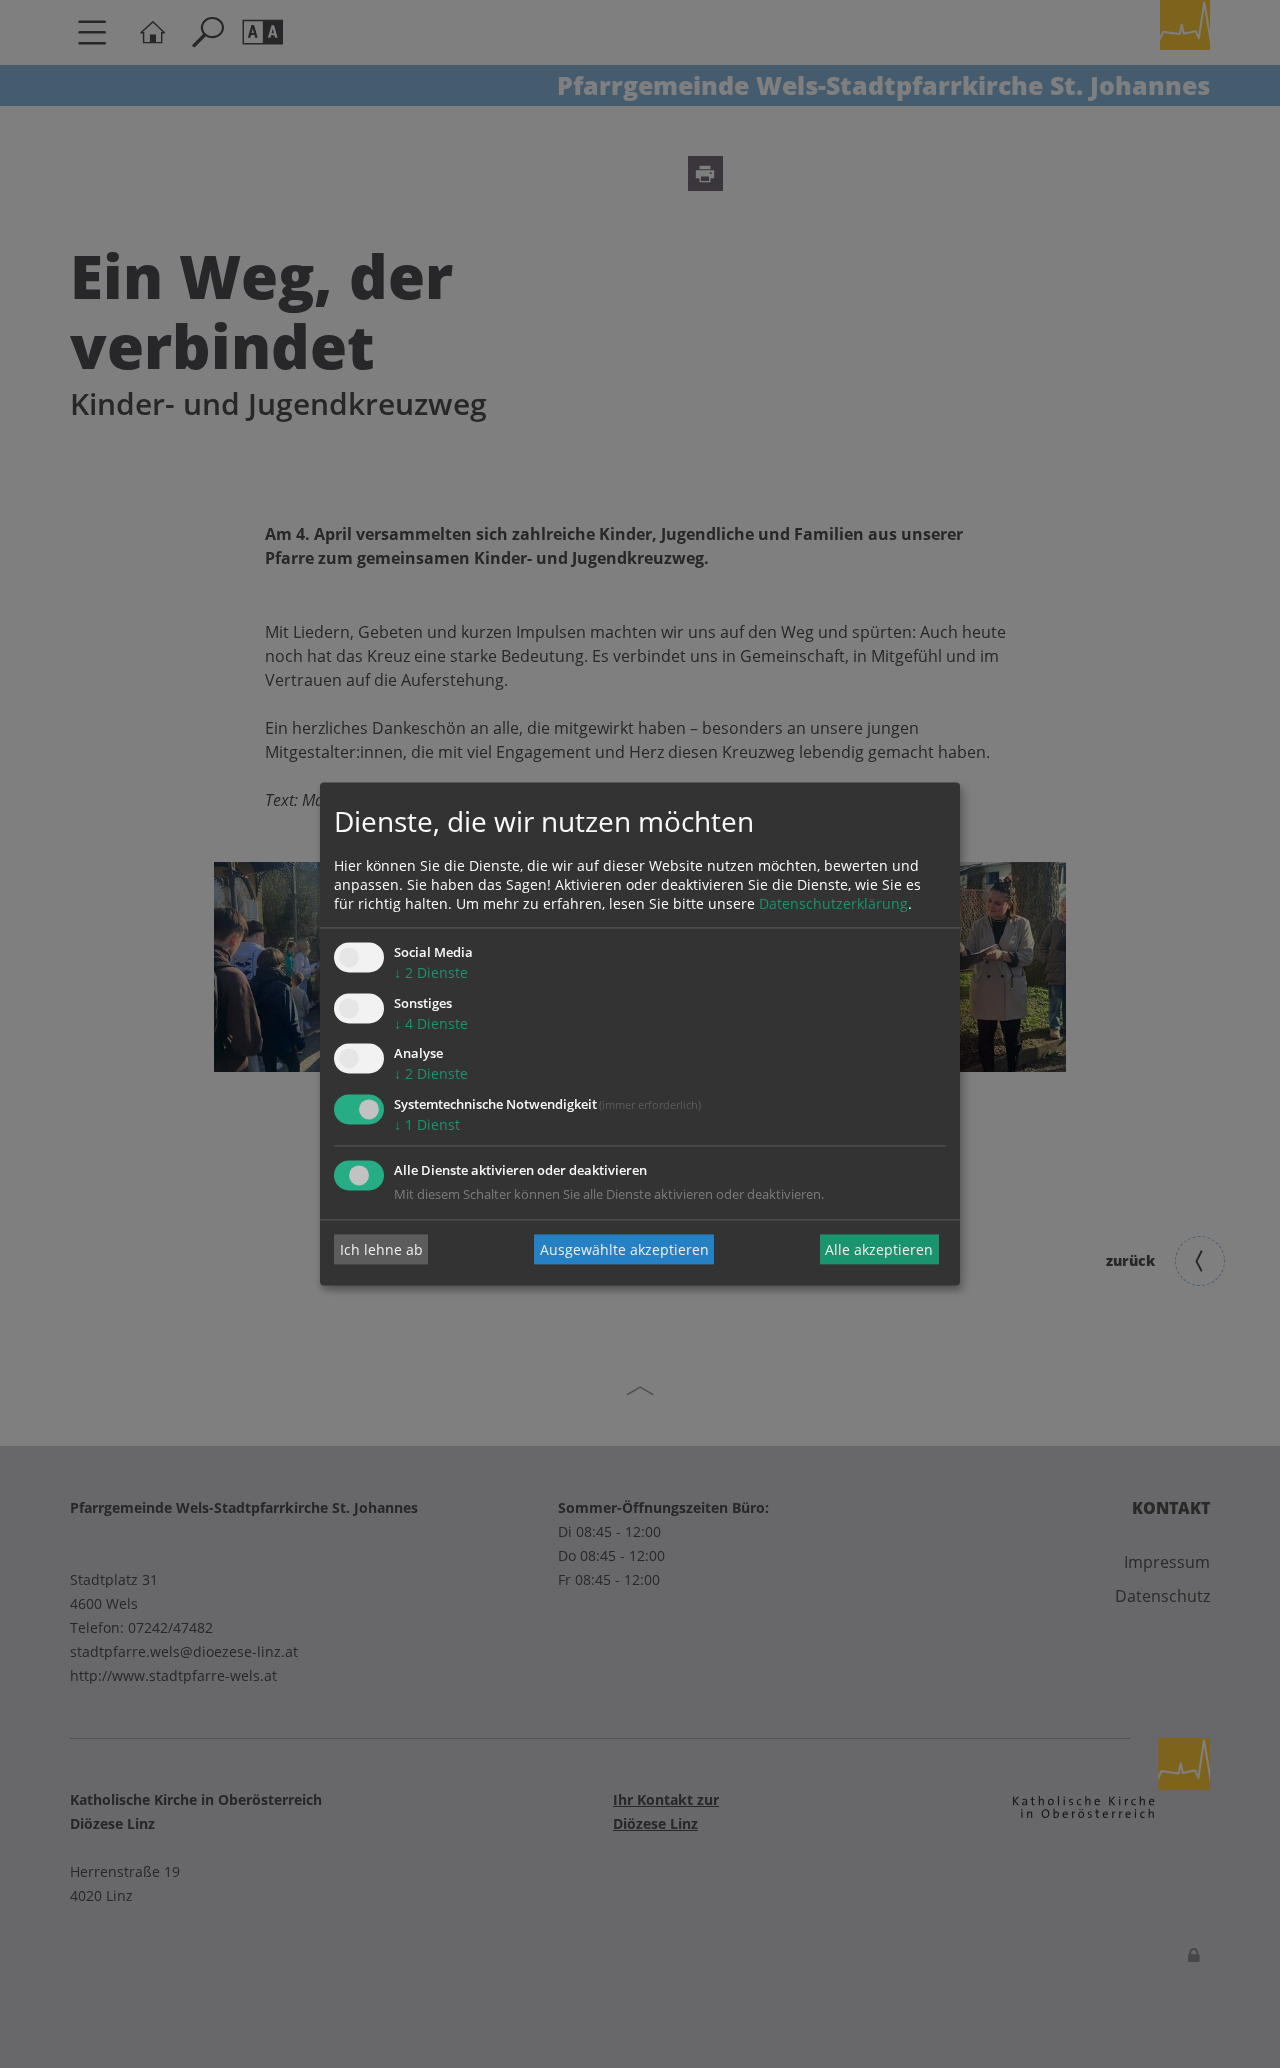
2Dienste (431, 972)
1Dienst (427, 1125)
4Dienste (431, 1023)
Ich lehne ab (381, 1249)
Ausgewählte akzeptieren (624, 1249)
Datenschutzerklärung (833, 903)
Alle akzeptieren (879, 1249)
